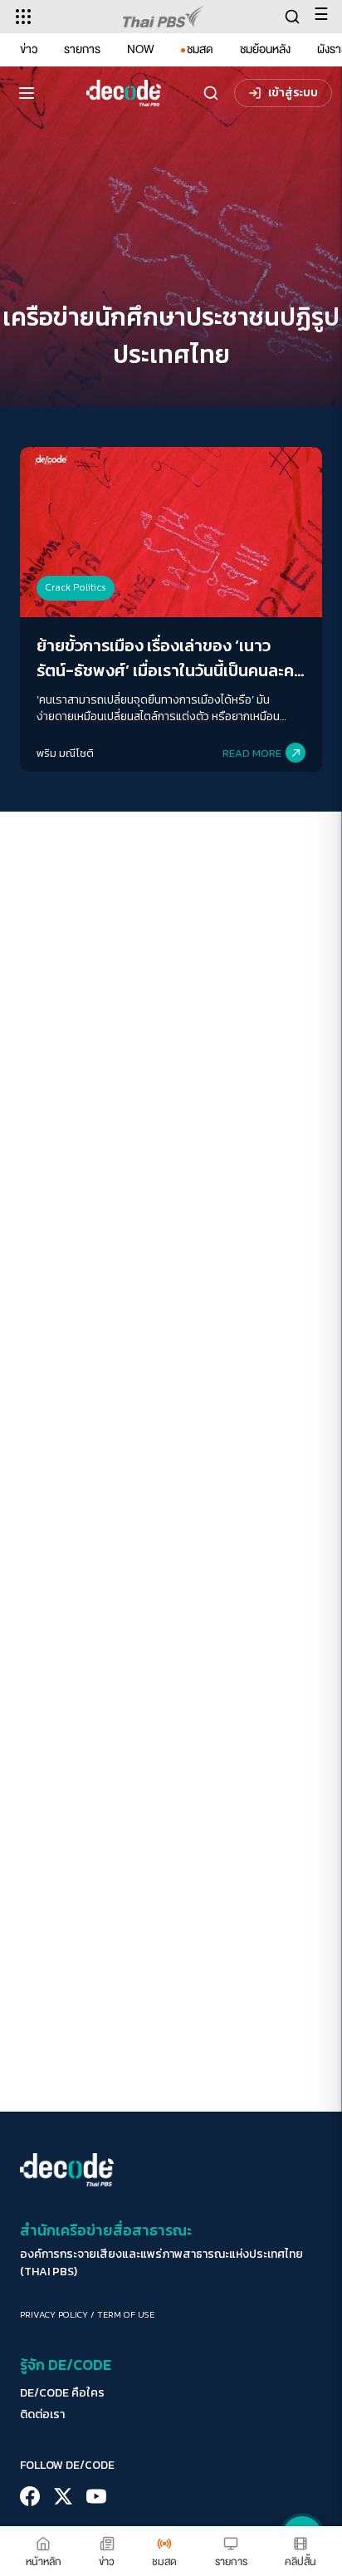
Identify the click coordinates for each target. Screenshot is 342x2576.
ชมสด (200, 49)
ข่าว (29, 49)
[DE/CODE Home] (124, 93)
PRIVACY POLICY (54, 2314)
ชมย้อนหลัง (265, 49)
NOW (141, 49)
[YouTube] (96, 2496)
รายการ (82, 49)
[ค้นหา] (211, 93)
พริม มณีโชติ (65, 753)
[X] (63, 2496)
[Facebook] (30, 2496)
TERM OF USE (126, 2314)
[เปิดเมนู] (27, 93)
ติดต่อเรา (42, 2415)
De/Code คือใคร (62, 2393)
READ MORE (252, 753)
